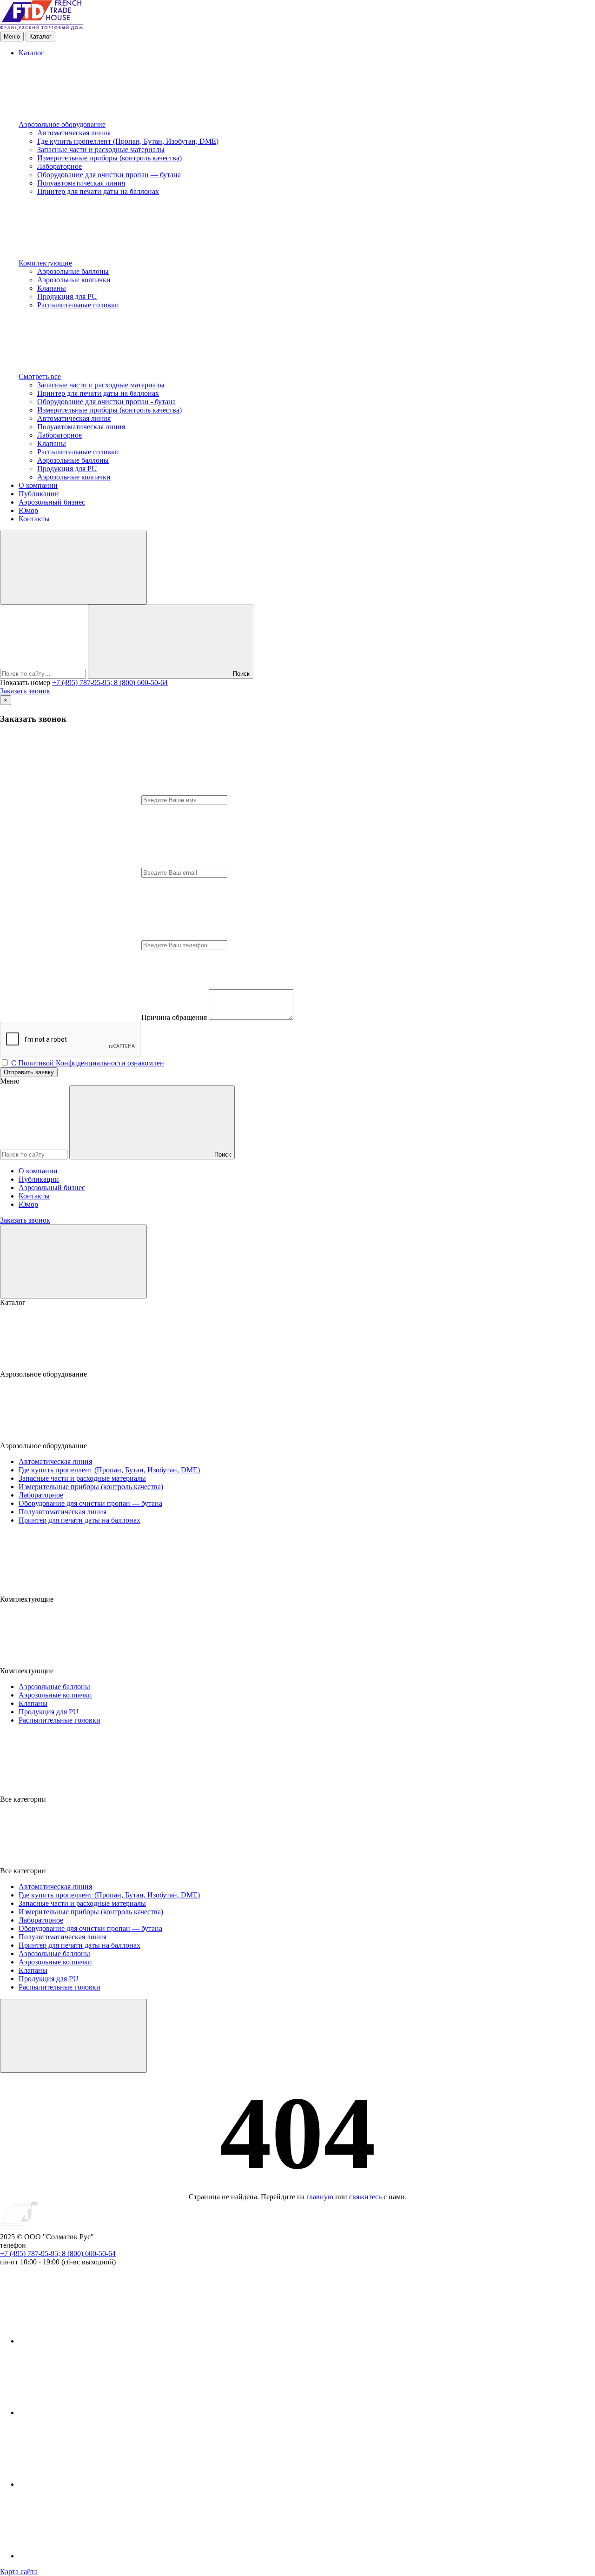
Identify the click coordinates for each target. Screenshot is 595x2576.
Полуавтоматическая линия (81, 183)
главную (320, 2197)
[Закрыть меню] (73, 1261)
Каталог (31, 53)
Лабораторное (59, 166)
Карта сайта (19, 2572)
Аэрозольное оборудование (62, 124)
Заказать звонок (25, 691)
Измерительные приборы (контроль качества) (109, 158)
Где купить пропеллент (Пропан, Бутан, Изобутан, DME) (128, 141)
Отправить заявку (29, 1072)
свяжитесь (365, 2197)
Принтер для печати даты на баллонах (98, 191)
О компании (38, 485)
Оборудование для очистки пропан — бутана (109, 175)
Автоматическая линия (74, 133)
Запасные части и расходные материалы (101, 150)
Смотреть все (40, 376)
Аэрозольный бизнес (52, 502)
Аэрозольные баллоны (73, 271)
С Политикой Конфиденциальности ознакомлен (88, 1063)
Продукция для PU (67, 296)
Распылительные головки (78, 305)
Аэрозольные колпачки (74, 280)
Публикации (39, 494)
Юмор (28, 510)
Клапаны (52, 288)
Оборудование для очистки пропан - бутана (106, 402)
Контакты (34, 519)
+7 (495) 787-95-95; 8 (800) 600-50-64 (110, 682)
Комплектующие (45, 263)
